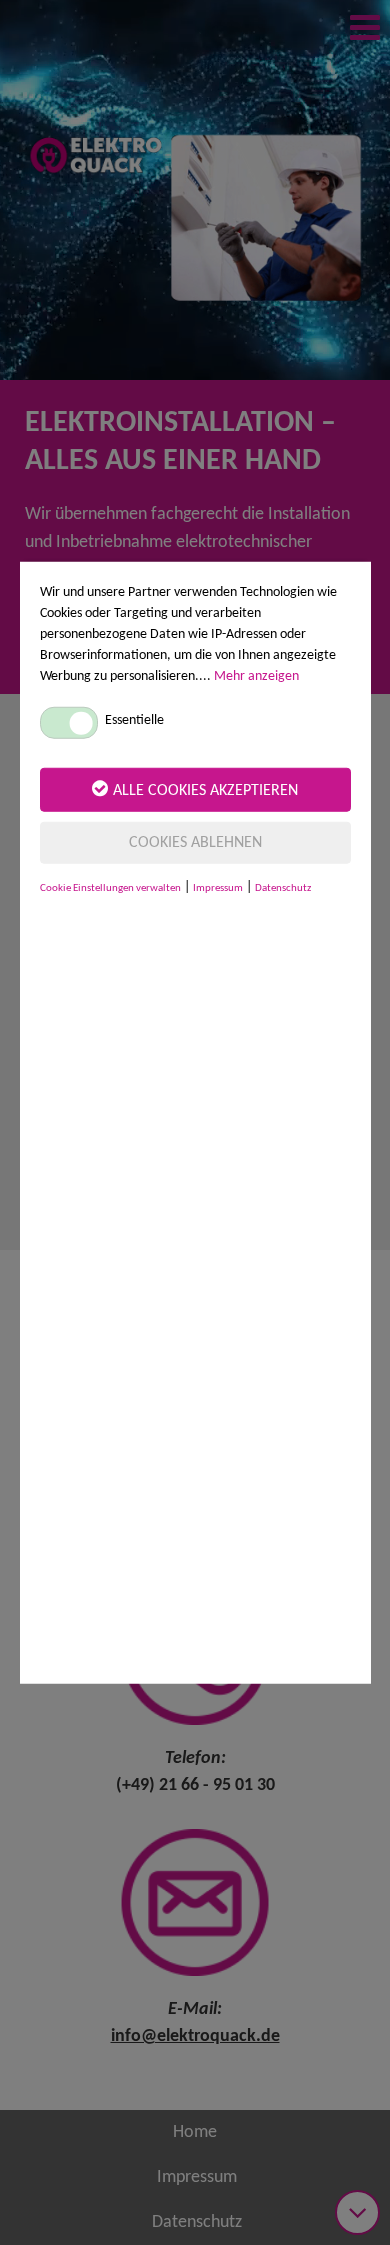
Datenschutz (283, 887)
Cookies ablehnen (195, 842)
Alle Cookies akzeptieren (205, 790)
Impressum (218, 887)
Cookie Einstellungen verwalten (110, 887)
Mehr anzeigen (256, 675)
